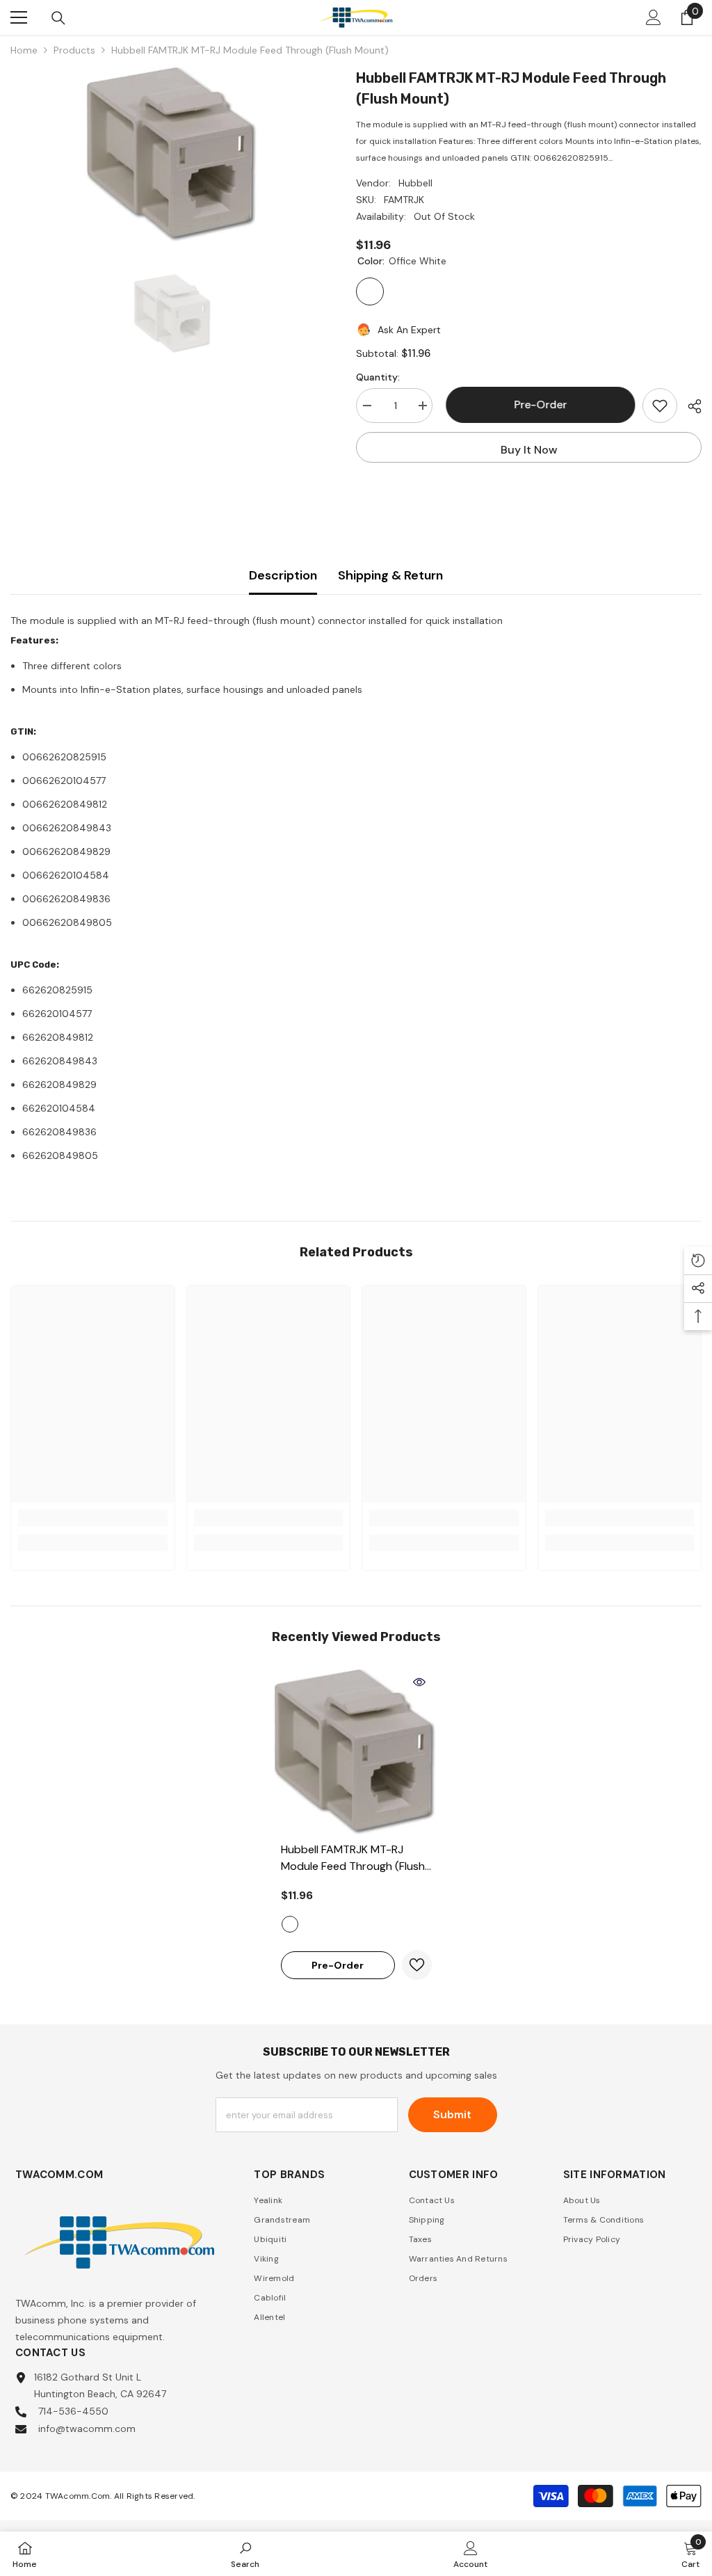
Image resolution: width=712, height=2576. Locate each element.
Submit (452, 2114)
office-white (290, 1924)
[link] (93, 1518)
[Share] (689, 406)
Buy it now (529, 450)
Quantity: (378, 377)
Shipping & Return (390, 575)
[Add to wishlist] (660, 406)
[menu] (19, 17)
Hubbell (415, 183)
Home (24, 50)
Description (283, 575)
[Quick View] (419, 1682)
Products (74, 50)
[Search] (58, 18)
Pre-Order (537, 405)
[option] (173, 154)
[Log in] (654, 17)
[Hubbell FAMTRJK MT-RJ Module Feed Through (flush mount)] (356, 1752)
